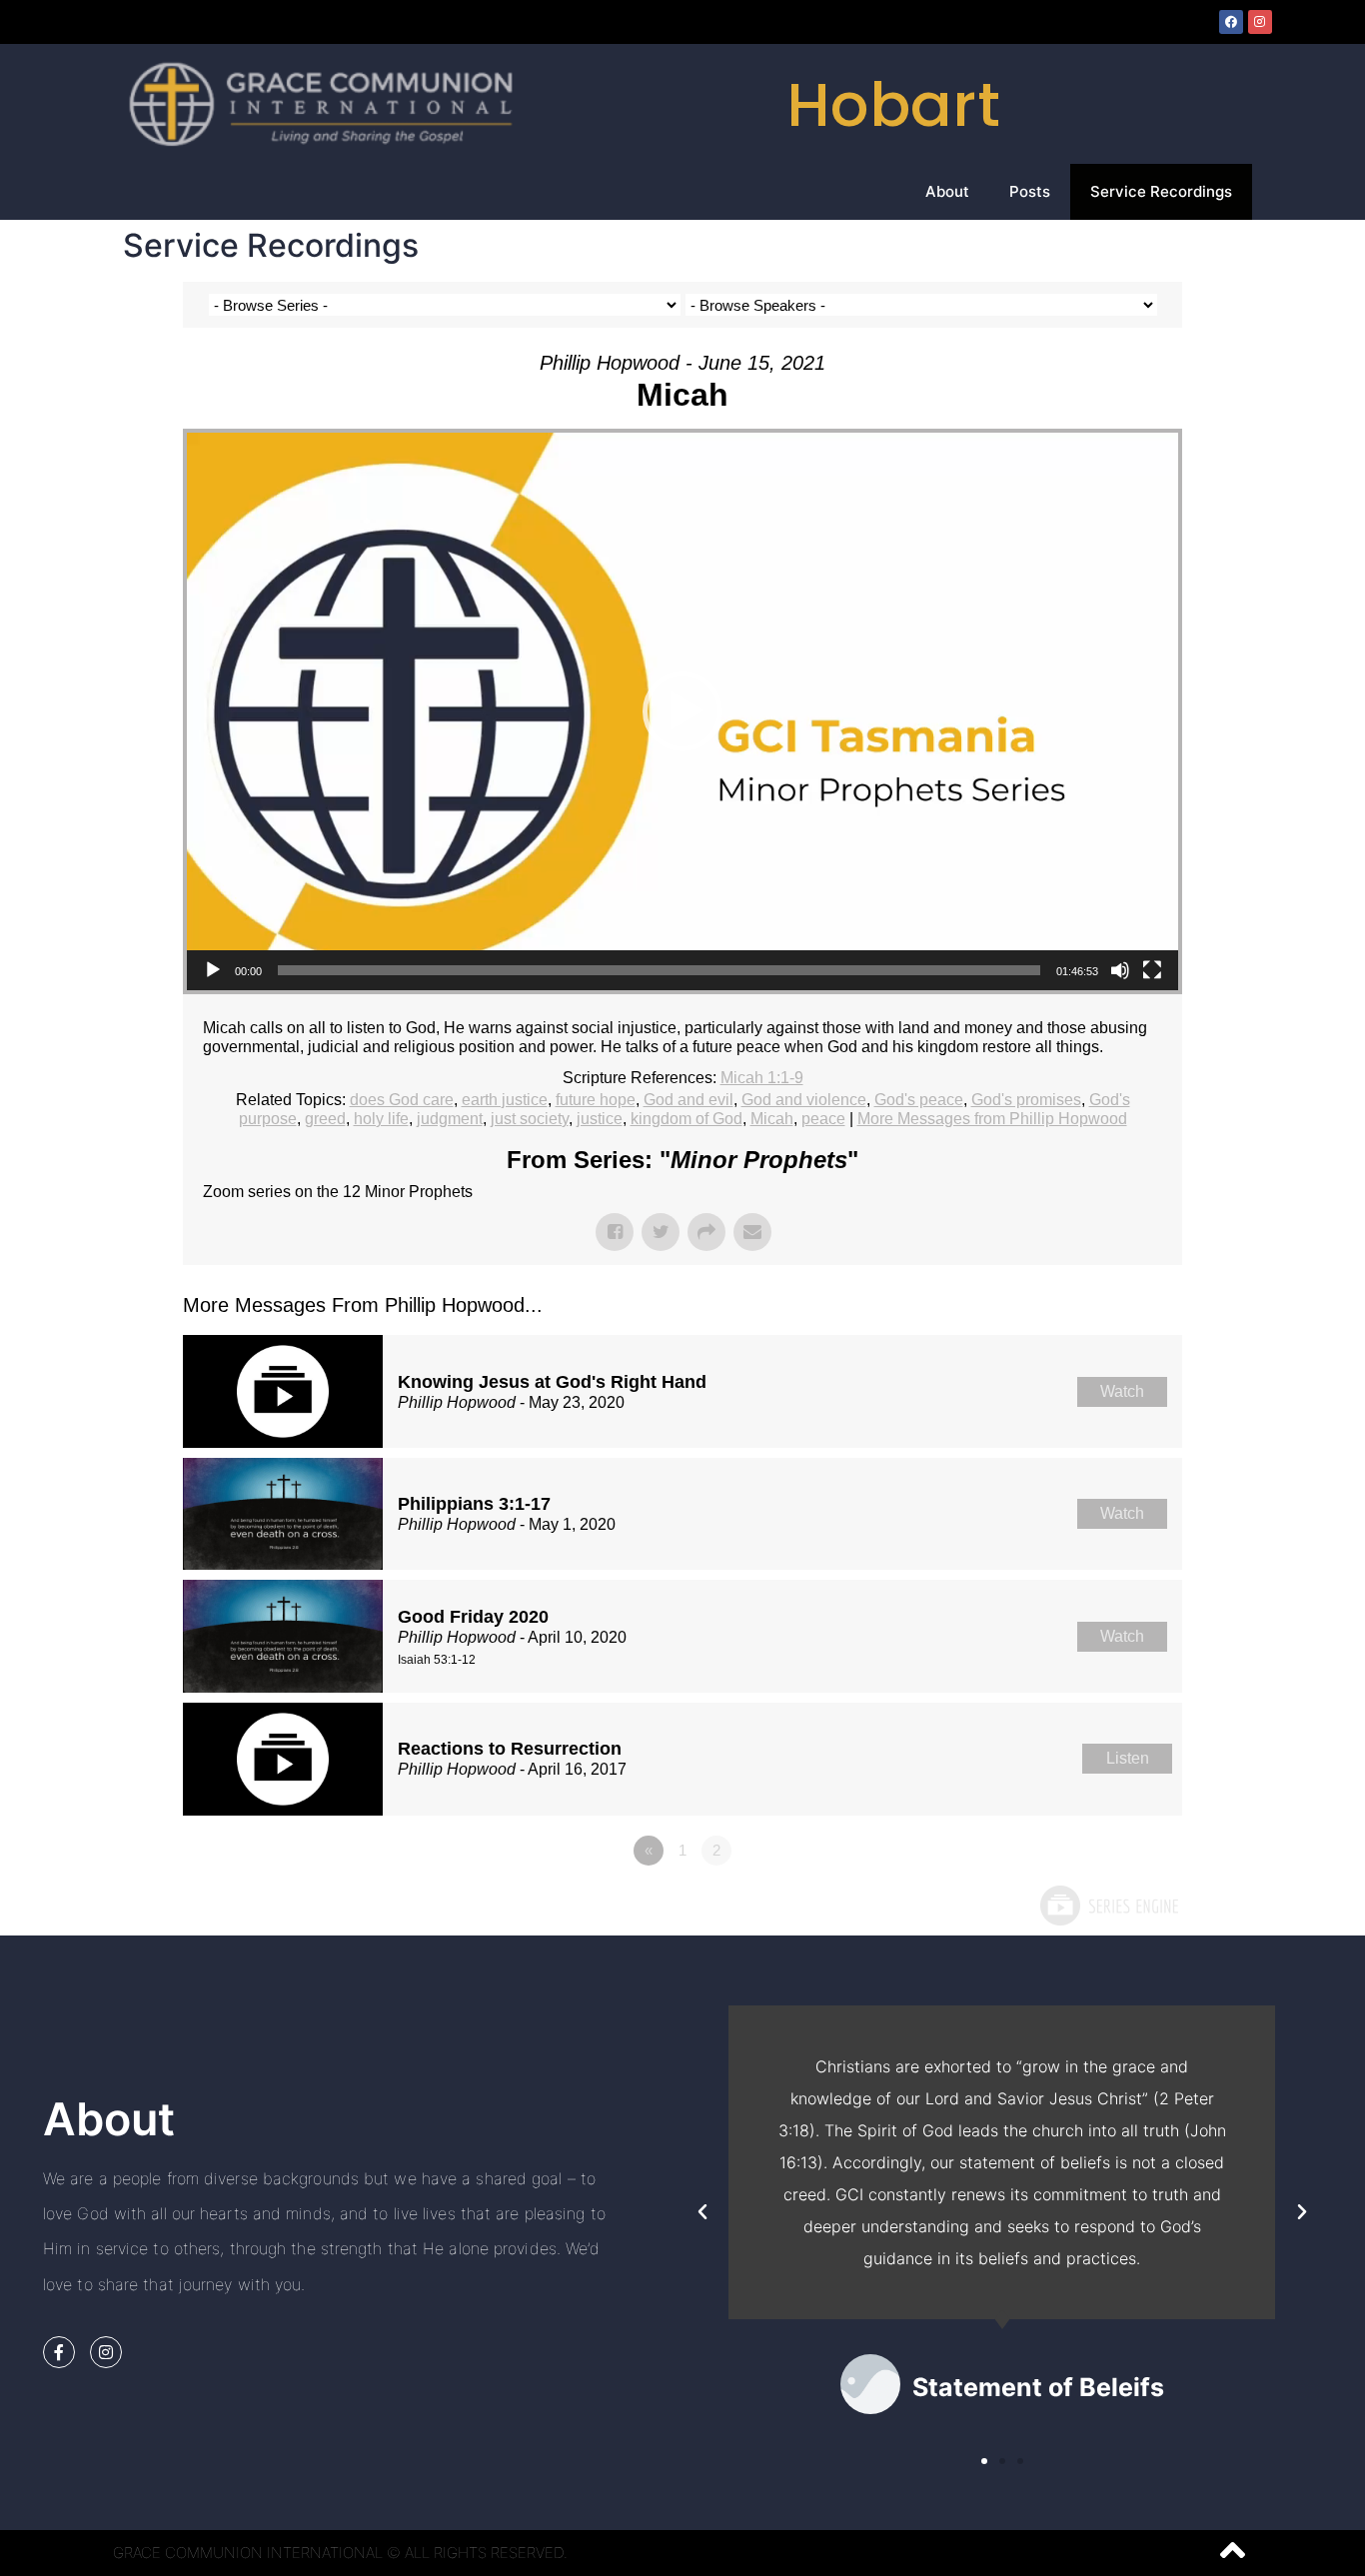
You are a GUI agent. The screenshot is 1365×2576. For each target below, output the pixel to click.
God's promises (1026, 1100)
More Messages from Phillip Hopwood (992, 1119)
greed (325, 1119)
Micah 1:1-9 (762, 1078)
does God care (402, 1100)
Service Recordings (1161, 191)
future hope (596, 1100)
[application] (682, 711)
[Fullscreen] (1152, 970)
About (947, 191)
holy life (381, 1119)
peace (823, 1119)
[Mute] (1120, 970)
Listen (1128, 1758)
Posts (1030, 191)
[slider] (659, 970)
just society (530, 1119)
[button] (682, 711)
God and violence (804, 1100)
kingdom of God (686, 1119)
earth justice (505, 1100)
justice (600, 1119)
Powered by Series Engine (1108, 1906)
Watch (1122, 1391)
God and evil (688, 1100)
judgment (450, 1119)
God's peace (919, 1100)
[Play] (213, 970)
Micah (772, 1119)
